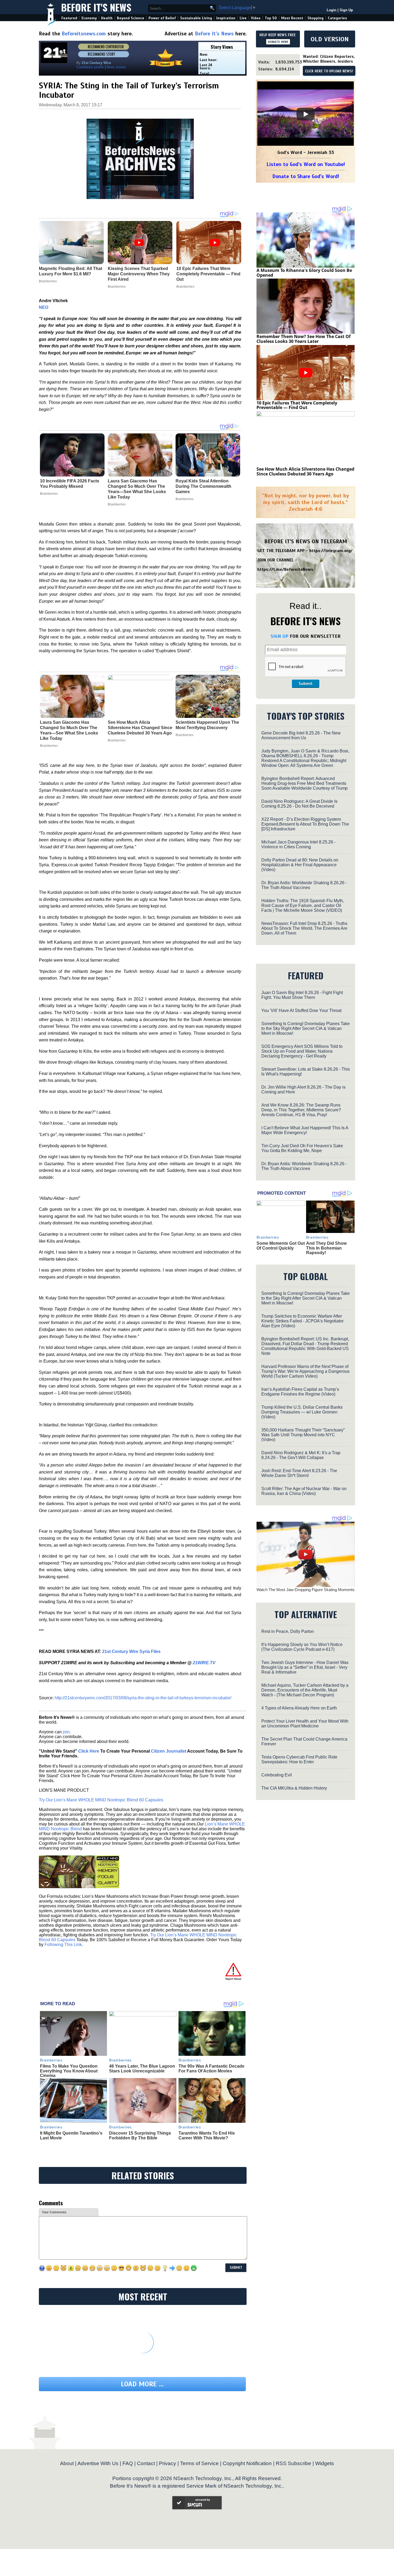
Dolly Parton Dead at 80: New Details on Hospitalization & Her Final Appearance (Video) (300, 865)
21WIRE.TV (204, 1663)
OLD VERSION (330, 39)
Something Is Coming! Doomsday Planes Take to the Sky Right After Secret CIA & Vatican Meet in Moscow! (306, 1028)
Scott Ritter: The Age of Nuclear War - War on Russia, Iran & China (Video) (304, 1491)
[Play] (306, 114)
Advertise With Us (98, 2463)
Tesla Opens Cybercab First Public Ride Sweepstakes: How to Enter (299, 1759)
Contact (146, 2463)
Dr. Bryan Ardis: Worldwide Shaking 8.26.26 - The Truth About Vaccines (304, 885)
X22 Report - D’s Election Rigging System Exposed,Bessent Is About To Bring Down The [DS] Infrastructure (305, 824)
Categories (337, 18)
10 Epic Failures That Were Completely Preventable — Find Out (297, 405)
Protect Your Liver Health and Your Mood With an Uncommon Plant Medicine (305, 1724)
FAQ (128, 2463)
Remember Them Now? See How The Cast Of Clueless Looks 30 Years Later (304, 339)
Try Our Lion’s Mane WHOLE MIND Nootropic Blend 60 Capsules (101, 1800)
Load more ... (142, 2384)
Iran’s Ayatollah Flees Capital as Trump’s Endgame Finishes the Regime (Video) (300, 1392)
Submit (306, 684)
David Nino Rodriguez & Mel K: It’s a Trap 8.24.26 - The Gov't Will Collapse (301, 1455)
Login (332, 10)
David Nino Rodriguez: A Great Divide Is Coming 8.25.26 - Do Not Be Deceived (299, 804)
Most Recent (292, 18)
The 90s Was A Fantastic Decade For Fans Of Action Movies (211, 2069)
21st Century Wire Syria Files (131, 1651)
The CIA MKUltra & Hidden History (294, 1788)
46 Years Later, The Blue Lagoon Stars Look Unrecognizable (142, 2069)
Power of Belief (162, 18)
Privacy (168, 2463)
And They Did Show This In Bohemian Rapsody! (326, 1248)
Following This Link (63, 1945)
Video (256, 18)
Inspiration (226, 18)
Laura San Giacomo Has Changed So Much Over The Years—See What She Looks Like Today (137, 489)
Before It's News (96, 7)
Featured (69, 18)
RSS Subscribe (293, 2463)
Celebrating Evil (277, 1775)
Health (107, 18)
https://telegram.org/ (331, 551)
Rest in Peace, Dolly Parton (288, 1631)
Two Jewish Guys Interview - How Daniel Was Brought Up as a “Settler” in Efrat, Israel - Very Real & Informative (305, 1667)
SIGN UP (279, 636)
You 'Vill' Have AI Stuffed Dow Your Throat (301, 1010)
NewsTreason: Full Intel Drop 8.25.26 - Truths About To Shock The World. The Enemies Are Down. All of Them (304, 928)
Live (243, 18)
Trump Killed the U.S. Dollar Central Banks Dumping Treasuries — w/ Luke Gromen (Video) (302, 1412)
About (67, 2463)
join (66, 1732)
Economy (89, 18)
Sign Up (346, 10)
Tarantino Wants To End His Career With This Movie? (207, 2136)
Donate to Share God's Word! (306, 176)
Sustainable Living (196, 18)
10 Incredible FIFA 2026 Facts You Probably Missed (70, 484)
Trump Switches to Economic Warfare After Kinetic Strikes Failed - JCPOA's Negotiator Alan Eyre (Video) (302, 1321)
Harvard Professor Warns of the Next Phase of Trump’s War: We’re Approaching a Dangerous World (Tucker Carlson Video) (305, 1371)
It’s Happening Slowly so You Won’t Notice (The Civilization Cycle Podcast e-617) (302, 1647)
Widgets (325, 2463)
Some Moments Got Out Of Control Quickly (281, 1246)
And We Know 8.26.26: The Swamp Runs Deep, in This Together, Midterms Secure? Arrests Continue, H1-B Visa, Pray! (301, 1110)
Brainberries (49, 494)
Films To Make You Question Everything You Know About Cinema (69, 2071)
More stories (116, 67)
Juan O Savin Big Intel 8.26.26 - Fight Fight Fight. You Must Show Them (302, 995)
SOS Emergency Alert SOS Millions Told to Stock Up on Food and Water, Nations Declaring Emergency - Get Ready (302, 1051)
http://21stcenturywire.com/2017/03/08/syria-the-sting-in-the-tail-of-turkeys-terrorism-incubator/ (143, 1698)
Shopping (315, 18)
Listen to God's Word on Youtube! (306, 164)
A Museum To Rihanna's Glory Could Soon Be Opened (304, 273)
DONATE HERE (278, 42)
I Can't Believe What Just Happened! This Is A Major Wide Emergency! (305, 1130)
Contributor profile (90, 67)
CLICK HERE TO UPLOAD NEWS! (329, 71)
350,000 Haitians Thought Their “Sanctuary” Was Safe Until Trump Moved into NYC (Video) (303, 1435)
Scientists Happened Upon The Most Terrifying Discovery (207, 725)
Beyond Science (131, 18)
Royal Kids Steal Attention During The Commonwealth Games (203, 486)
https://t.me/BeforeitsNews (285, 569)
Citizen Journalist (169, 1751)
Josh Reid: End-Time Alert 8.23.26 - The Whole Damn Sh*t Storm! (299, 1473)
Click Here (89, 1751)
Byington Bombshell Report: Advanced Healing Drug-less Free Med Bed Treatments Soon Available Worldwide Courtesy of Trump (304, 783)
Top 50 (271, 18)
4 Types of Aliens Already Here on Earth (299, 1708)
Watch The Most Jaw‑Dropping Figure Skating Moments (306, 1590)
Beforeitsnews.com (84, 34)
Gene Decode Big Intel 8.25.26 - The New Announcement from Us (301, 735)
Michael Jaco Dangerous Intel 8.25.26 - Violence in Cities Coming (298, 844)
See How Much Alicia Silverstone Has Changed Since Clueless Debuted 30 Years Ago (140, 728)
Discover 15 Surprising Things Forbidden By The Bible (140, 2136)
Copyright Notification (247, 2463)
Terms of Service (199, 2463)
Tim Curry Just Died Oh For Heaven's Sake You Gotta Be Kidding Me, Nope (302, 1148)
